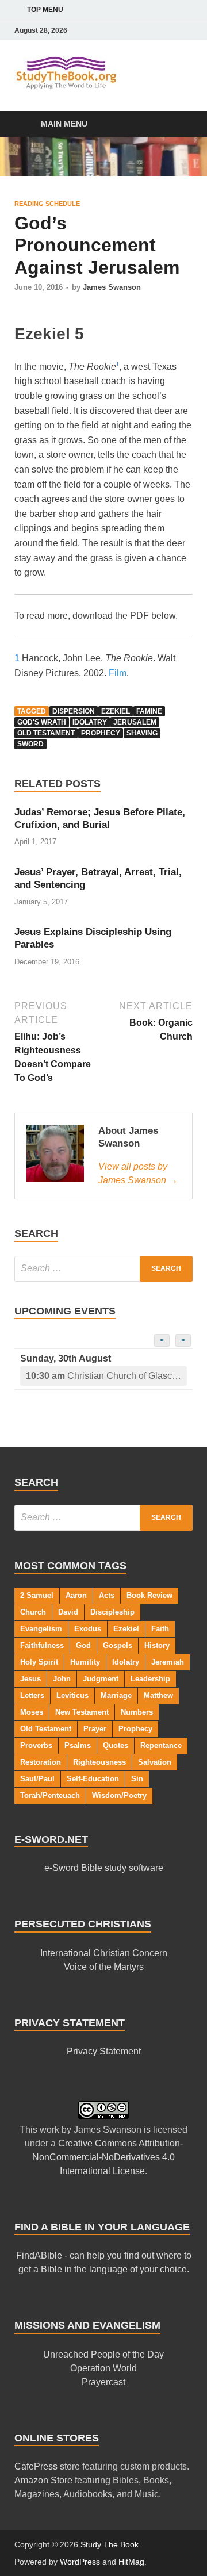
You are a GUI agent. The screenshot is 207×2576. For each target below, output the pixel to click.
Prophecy (101, 733)
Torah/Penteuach (50, 1795)
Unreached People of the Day (103, 2354)
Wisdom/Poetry (119, 1795)
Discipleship (112, 1612)
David (68, 1612)
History (157, 1645)
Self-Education (93, 1779)
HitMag (131, 2562)
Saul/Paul (37, 1779)
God (83, 1645)
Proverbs (36, 1745)
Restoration (41, 1762)
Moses (32, 1712)
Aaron (76, 1595)
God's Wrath (42, 722)
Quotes (116, 1745)
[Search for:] (103, 1269)
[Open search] (178, 124)
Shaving (142, 733)
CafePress (36, 2466)
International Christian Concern (104, 1953)
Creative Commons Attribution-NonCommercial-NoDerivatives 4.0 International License (108, 2157)
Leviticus (72, 1695)
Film (118, 673)
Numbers (137, 1712)
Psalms (78, 1745)
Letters (32, 1695)
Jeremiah (168, 1662)
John (62, 1679)
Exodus (88, 1629)
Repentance (161, 1745)
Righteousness (99, 1762)
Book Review (149, 1595)
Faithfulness (42, 1645)
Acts (107, 1595)
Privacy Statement (104, 2051)
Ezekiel (116, 711)
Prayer (95, 1729)
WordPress (80, 2562)
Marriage (116, 1695)
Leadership (150, 1679)
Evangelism (41, 1629)
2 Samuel (37, 1595)
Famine (149, 711)
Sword (30, 744)
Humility (85, 1662)
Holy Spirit (39, 1662)
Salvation (155, 1762)
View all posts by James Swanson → (138, 1173)
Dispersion (74, 711)
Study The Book (110, 2544)
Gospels (118, 1645)
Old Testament (46, 733)
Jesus (30, 1679)
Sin (137, 1779)
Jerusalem (135, 722)
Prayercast (103, 2382)
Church (33, 1612)
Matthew (158, 1695)
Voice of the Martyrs (104, 1967)
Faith (160, 1629)
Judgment (101, 1679)
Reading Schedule (47, 204)
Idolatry (90, 722)
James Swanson (112, 287)
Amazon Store (43, 2480)
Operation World (103, 2368)
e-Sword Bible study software (104, 1868)
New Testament (82, 1712)
